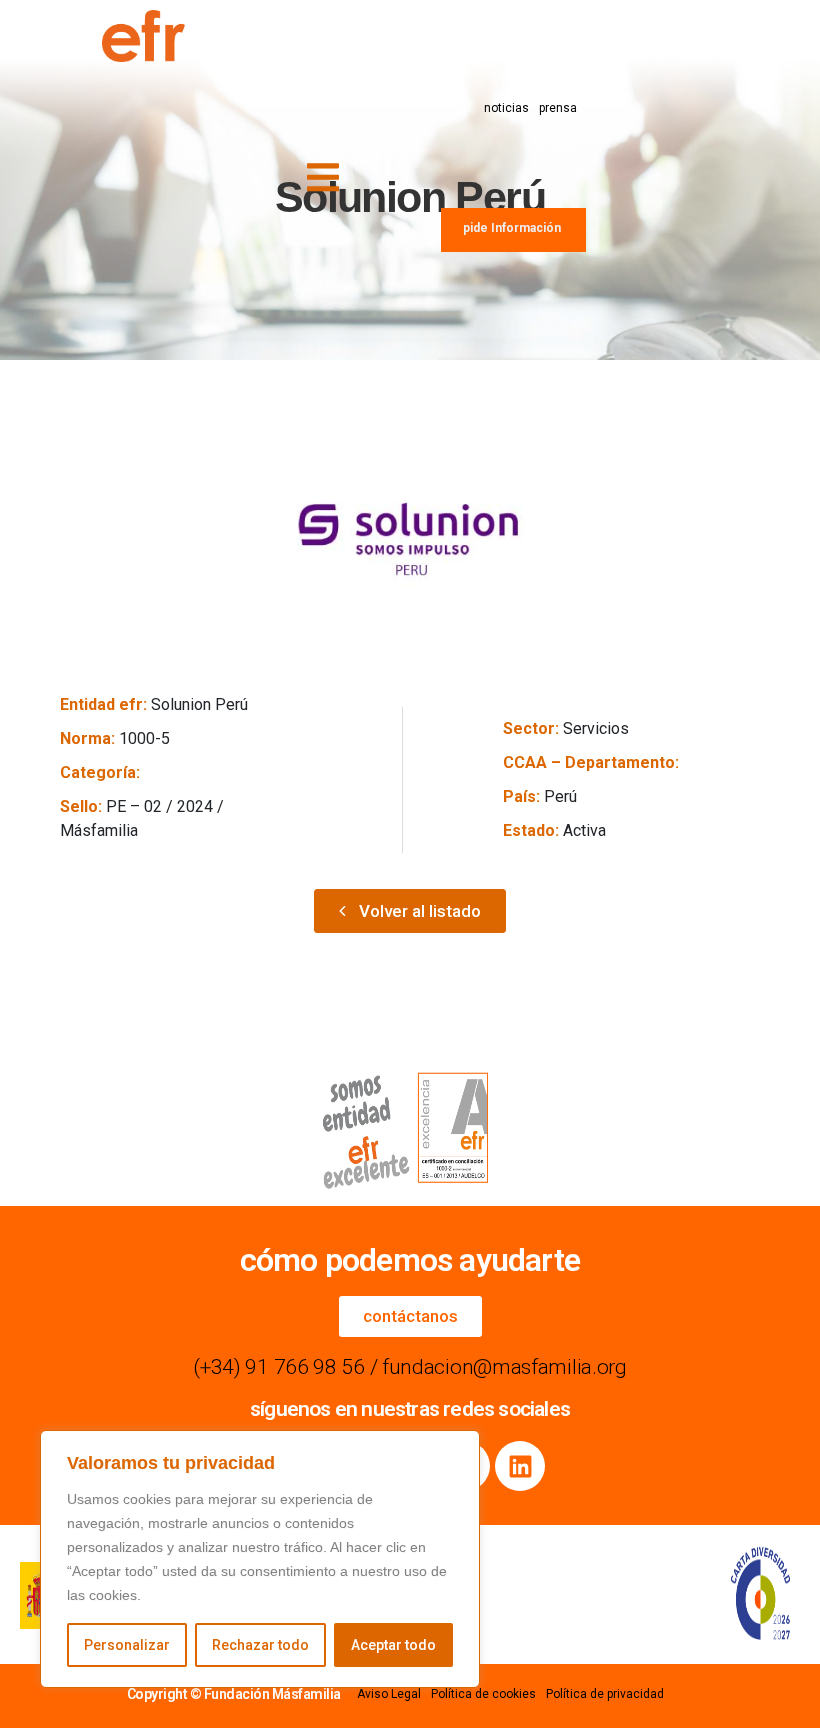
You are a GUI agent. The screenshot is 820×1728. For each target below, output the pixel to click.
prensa (558, 108)
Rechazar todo (260, 1645)
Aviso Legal (389, 1694)
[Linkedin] (520, 1466)
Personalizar (127, 1645)
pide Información (512, 228)
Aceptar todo (393, 1645)
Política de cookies (483, 1694)
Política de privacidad (605, 1694)
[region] (260, 1559)
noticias (506, 108)
